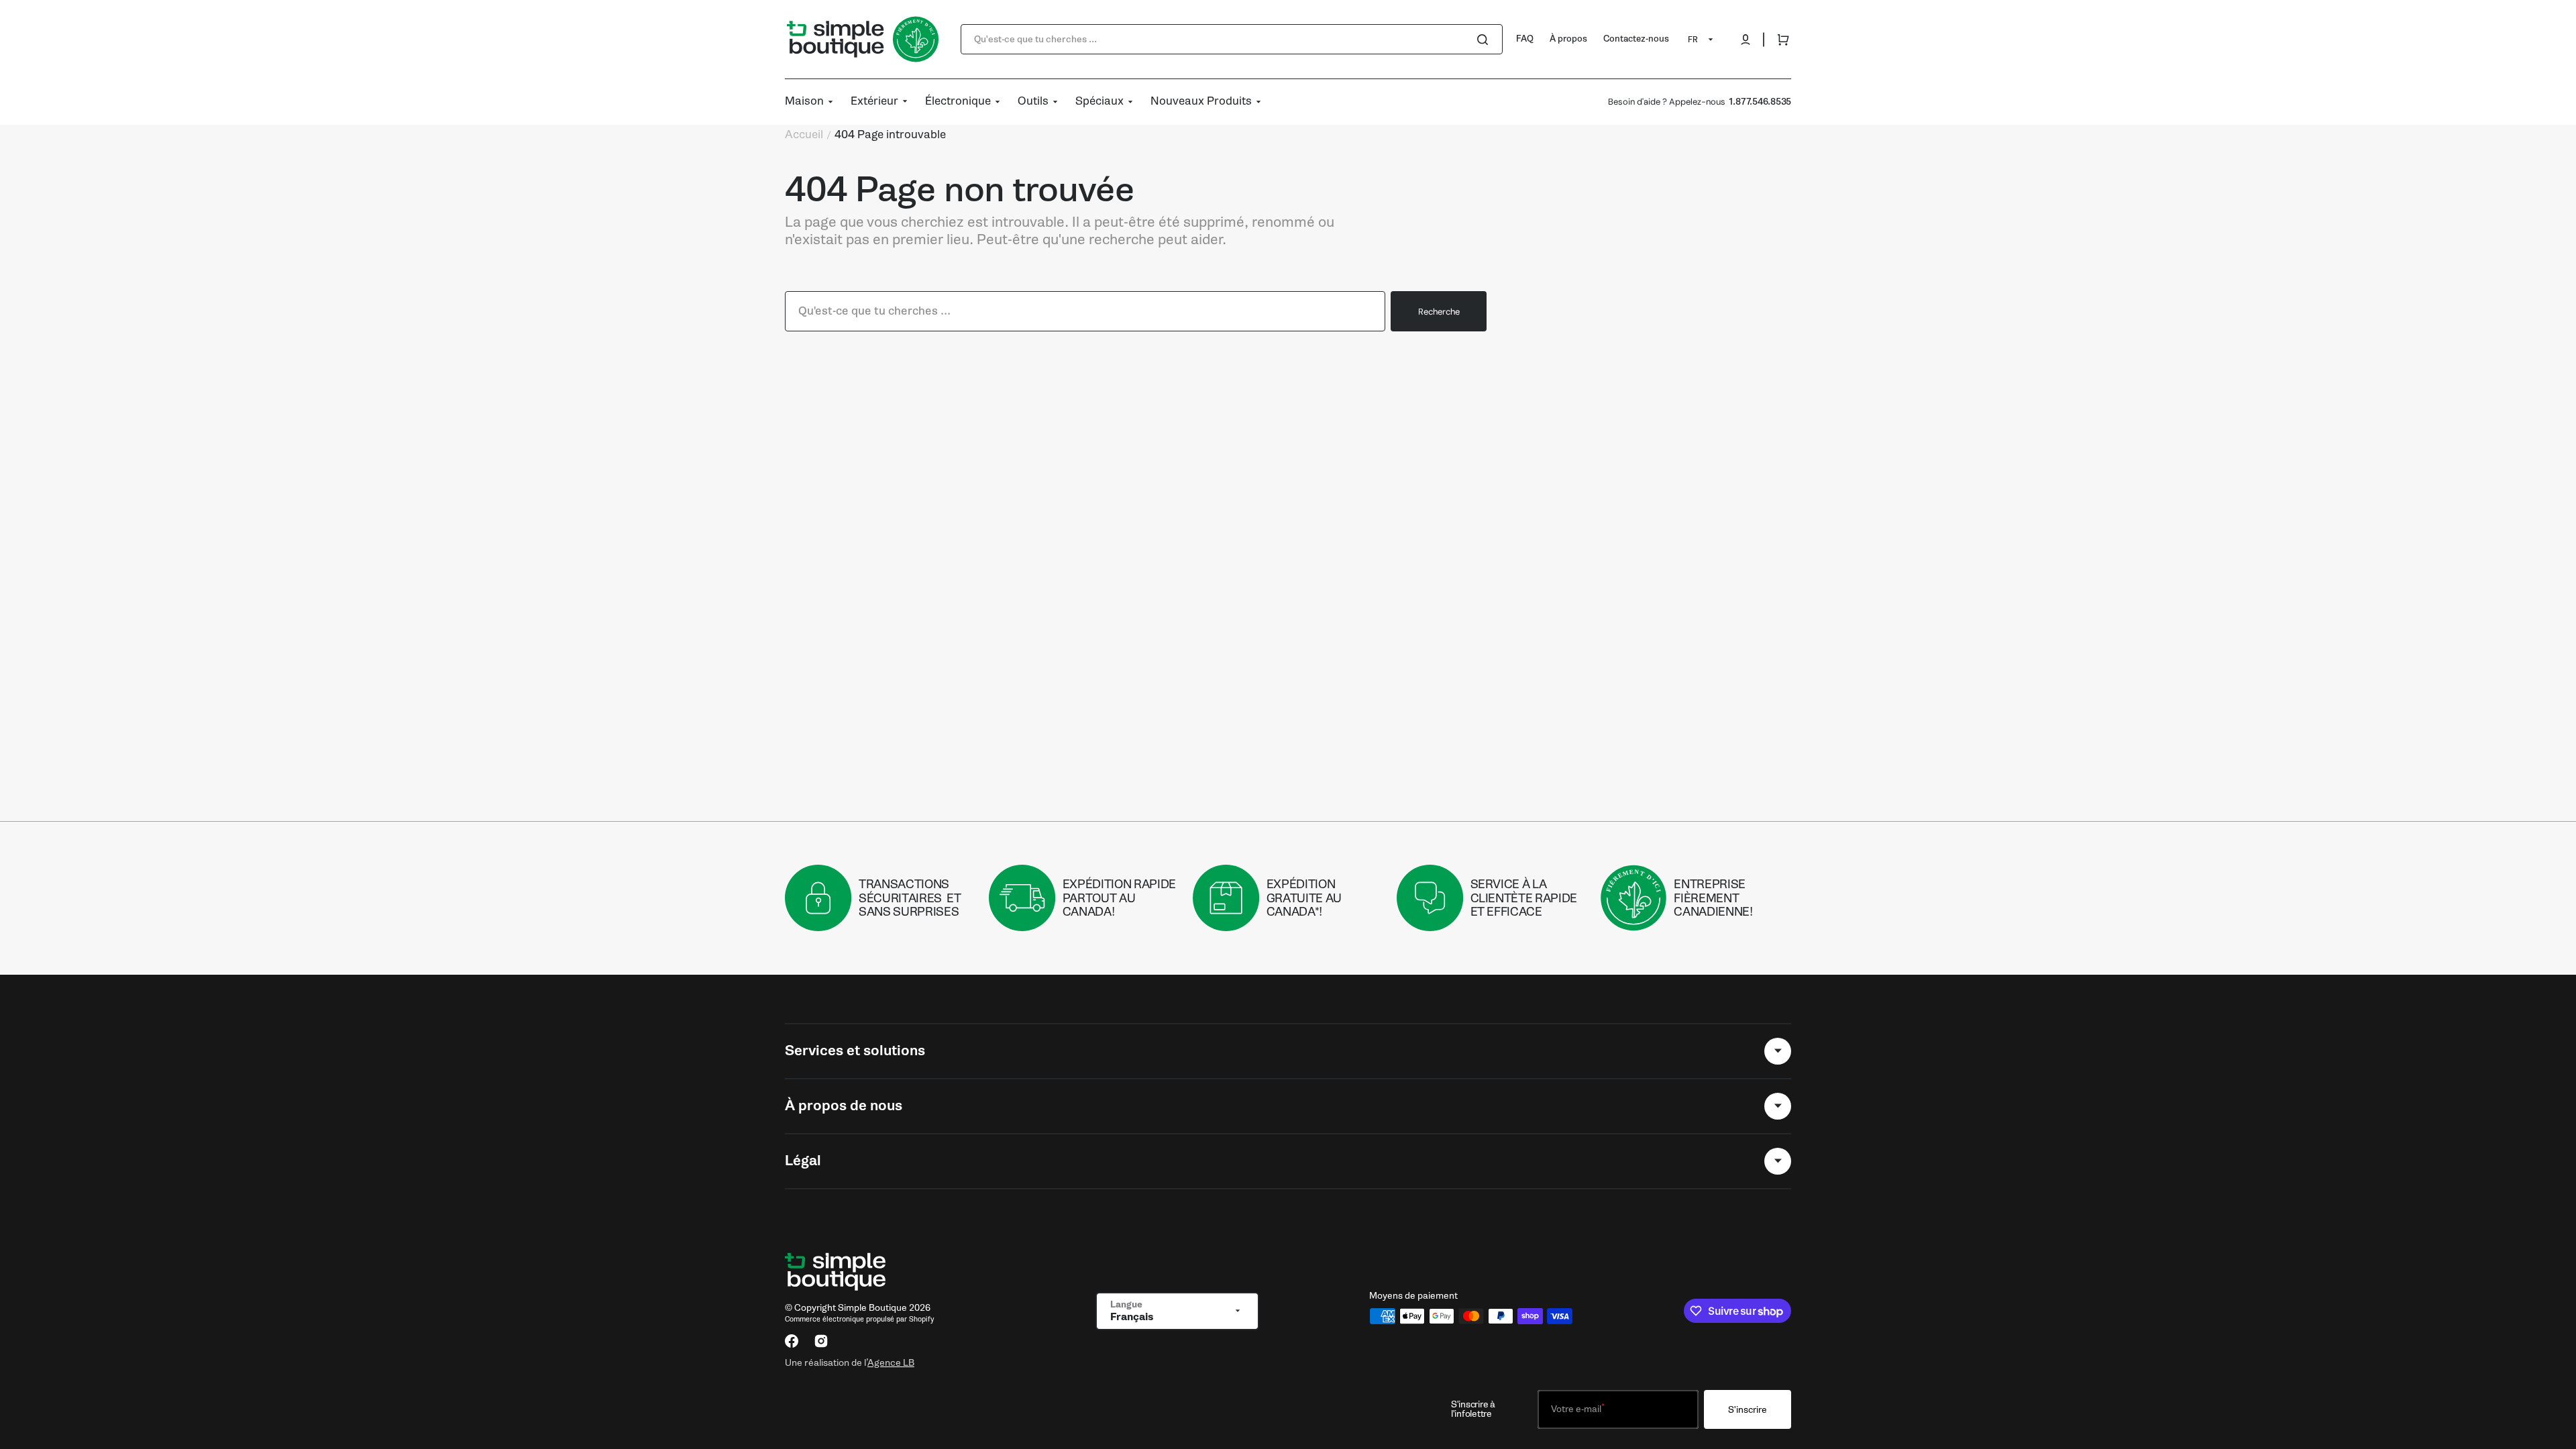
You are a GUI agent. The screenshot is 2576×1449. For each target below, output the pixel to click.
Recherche (1439, 312)
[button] (1746, 40)
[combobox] (1232, 39)
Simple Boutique (872, 1308)
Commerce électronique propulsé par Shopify (859, 1319)
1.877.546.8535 (1760, 102)
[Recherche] (1485, 40)
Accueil (804, 135)
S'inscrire (1748, 1410)
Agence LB (891, 1362)
